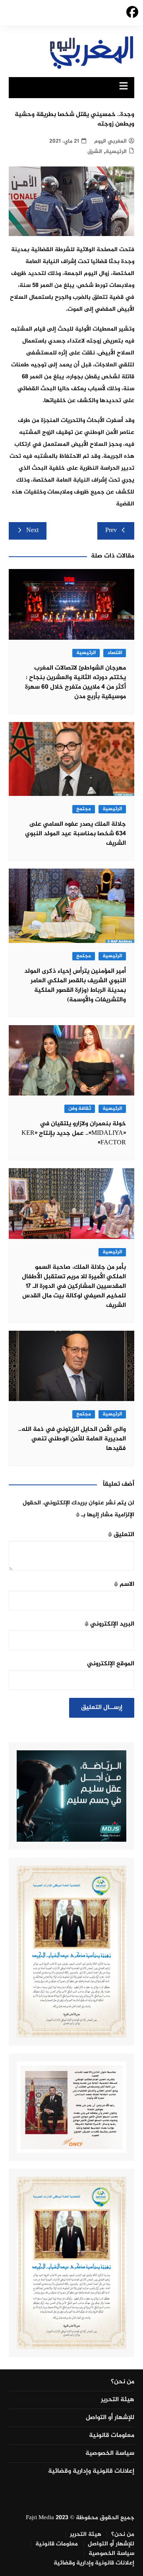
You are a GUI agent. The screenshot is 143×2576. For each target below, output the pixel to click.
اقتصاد (115, 653)
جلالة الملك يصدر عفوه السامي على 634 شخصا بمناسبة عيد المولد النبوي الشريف (75, 834)
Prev (111, 531)
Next (32, 531)
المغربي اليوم (110, 141)
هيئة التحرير (118, 2400)
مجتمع (84, 809)
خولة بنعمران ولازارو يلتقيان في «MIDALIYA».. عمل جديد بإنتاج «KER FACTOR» (74, 1133)
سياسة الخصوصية (110, 2454)
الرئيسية (116, 152)
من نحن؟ (123, 2382)
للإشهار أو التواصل (110, 2418)
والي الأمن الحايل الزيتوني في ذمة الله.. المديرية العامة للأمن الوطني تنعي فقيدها (72, 1439)
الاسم (124, 1584)
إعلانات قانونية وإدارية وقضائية (91, 2471)
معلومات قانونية (112, 2436)
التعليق (121, 1535)
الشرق (95, 152)
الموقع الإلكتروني (111, 1664)
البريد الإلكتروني (109, 1624)
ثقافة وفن (80, 1109)
